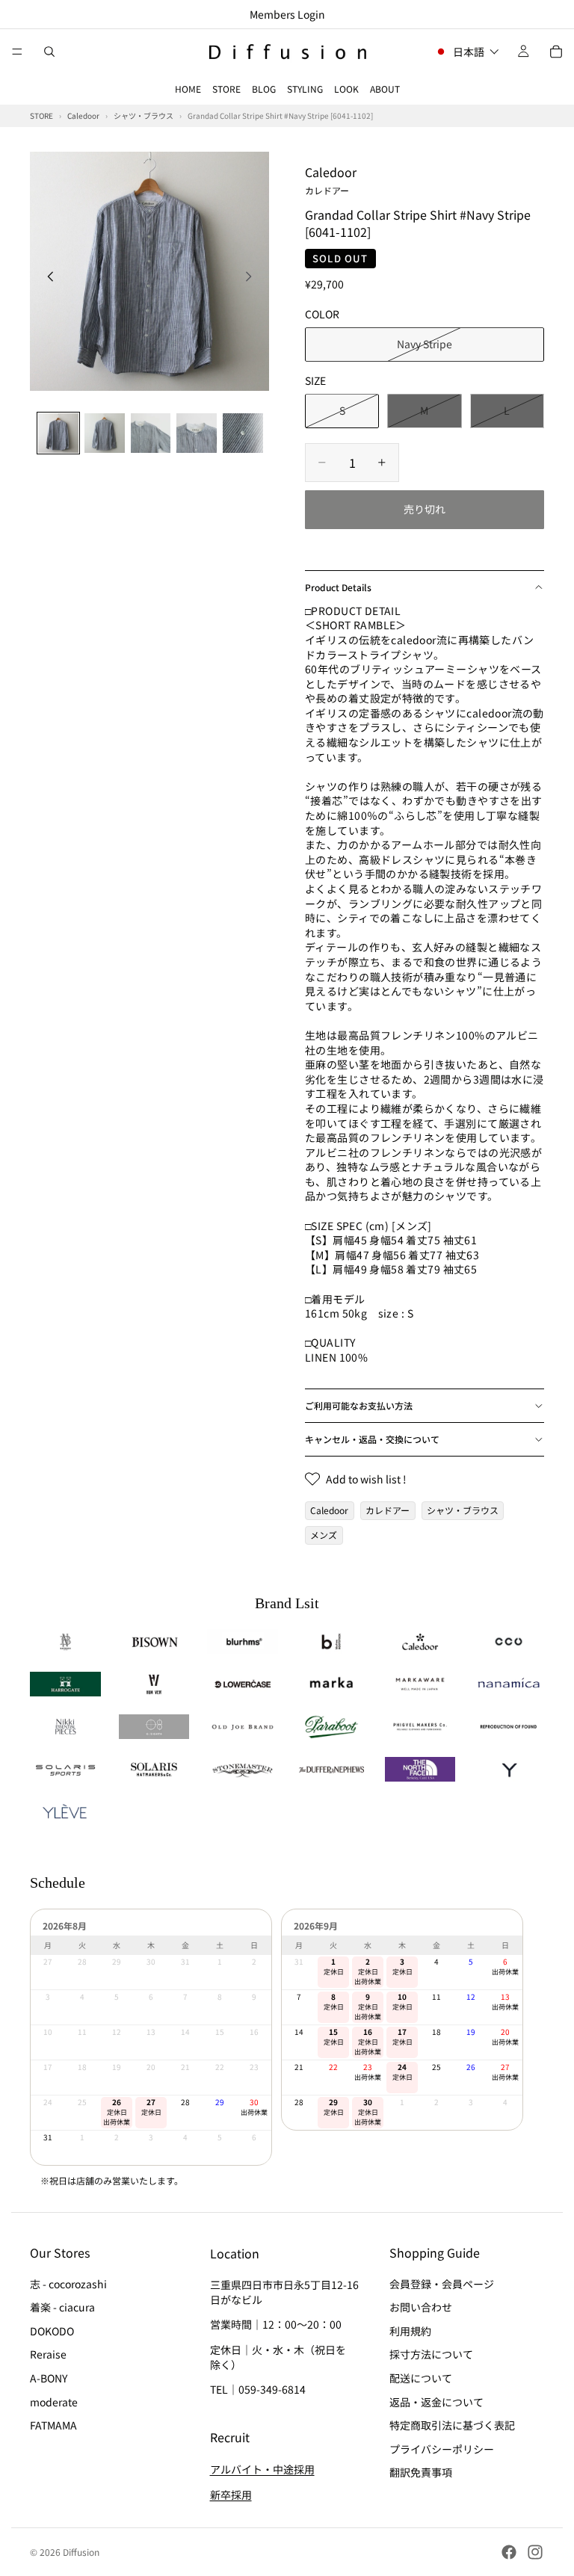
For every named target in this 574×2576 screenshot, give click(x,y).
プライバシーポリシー (442, 2449)
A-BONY (49, 2378)
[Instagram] (535, 2552)
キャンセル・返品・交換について (372, 1439)
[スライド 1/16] (58, 433)
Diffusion (81, 2552)
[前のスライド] (46, 278)
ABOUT (385, 89)
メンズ (324, 1535)
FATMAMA (53, 2425)
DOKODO (52, 2331)
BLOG (264, 89)
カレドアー (388, 1510)
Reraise (48, 2355)
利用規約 (410, 2331)
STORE (226, 89)
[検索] (49, 52)
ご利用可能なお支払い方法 (359, 1405)
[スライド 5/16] (243, 433)
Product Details (338, 587)
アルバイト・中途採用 (262, 2469)
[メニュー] (17, 52)
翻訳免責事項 (421, 2473)
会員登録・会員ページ (442, 2284)
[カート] (556, 52)
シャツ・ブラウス (463, 1510)
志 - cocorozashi (68, 2284)
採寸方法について (431, 2355)
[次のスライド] (253, 278)
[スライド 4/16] (197, 433)
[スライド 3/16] (151, 433)
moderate (54, 2402)
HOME (188, 89)
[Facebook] (509, 2552)
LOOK (346, 89)
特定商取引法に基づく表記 (452, 2425)
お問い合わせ (421, 2307)
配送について (421, 2378)
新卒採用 (231, 2495)
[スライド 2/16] (105, 433)
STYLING (305, 89)
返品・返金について (436, 2402)
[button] (467, 52)
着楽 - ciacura (62, 2307)
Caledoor (331, 179)
